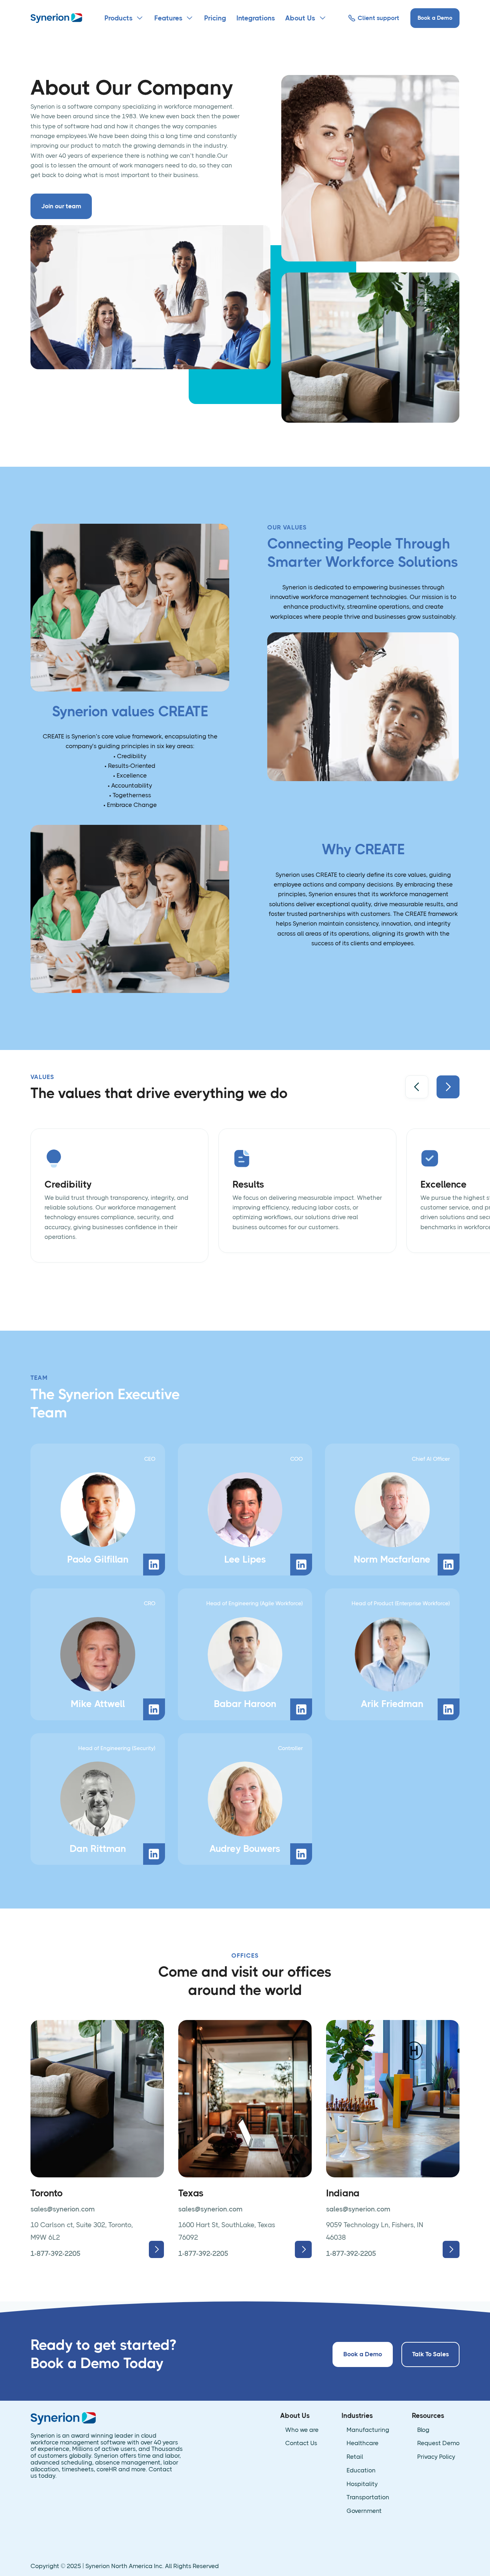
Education (361, 2470)
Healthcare (362, 2443)
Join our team (61, 206)
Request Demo (438, 2443)
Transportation (368, 2497)
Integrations (256, 18)
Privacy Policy (436, 2457)
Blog (423, 2430)
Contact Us (301, 2443)
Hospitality (362, 2484)
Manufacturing (368, 2430)
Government (364, 2511)
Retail (355, 2457)
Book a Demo (435, 18)
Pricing (215, 18)
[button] (124, 18)
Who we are (302, 2430)
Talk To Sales (430, 2354)
